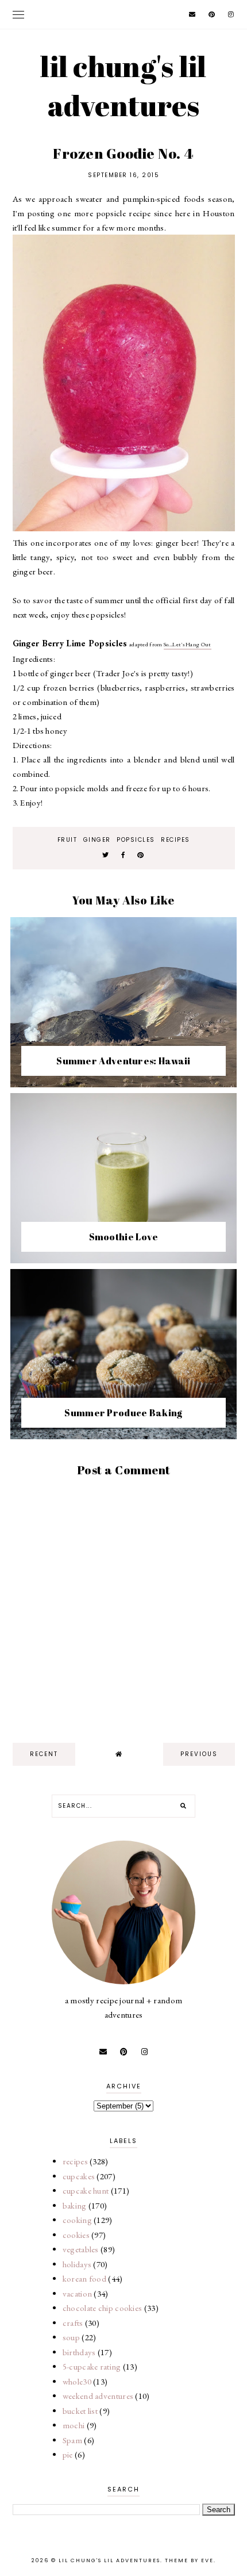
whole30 (77, 2381)
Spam (72, 2440)
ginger (97, 840)
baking (75, 2205)
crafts (73, 2323)
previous (199, 1754)
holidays (77, 2264)
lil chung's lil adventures (123, 86)
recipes (175, 840)
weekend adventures (98, 2396)
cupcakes (79, 2176)
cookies (76, 2235)
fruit (67, 840)
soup (71, 2337)
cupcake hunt (86, 2190)
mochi (74, 2425)
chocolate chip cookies (103, 2308)
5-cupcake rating (92, 2366)
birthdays (79, 2352)
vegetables (81, 2249)
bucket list (80, 2411)
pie (68, 2454)
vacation (77, 2293)
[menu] (18, 14)
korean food (84, 2278)
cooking (77, 2220)
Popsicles (136, 840)
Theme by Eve (189, 2560)
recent (44, 1754)
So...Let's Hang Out (188, 644)
